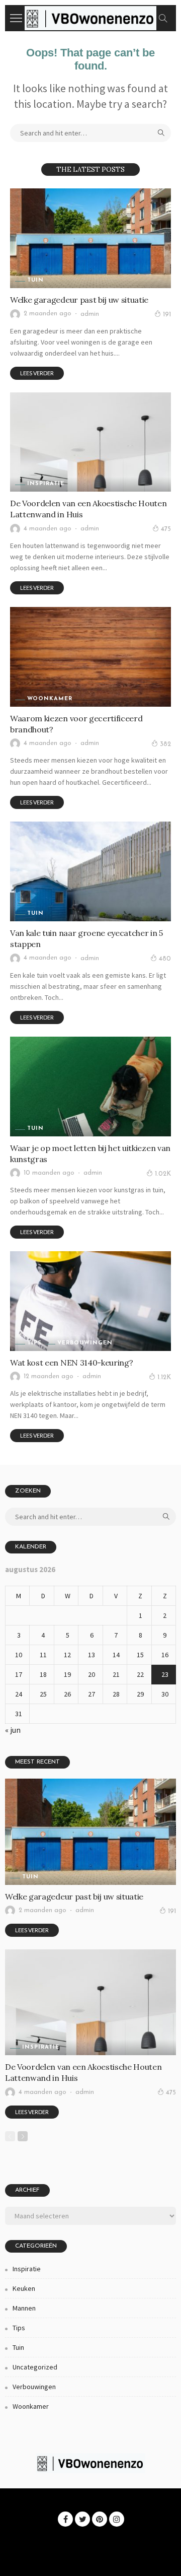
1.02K (163, 1174)
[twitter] (82, 2519)
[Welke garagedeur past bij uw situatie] (90, 238)
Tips (34, 1343)
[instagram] (117, 2519)
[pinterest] (100, 2519)
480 (165, 959)
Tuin (35, 280)
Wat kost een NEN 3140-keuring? (71, 1363)
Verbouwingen (85, 1343)
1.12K (164, 1377)
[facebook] (65, 2519)
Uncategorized (35, 2367)
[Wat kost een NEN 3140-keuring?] (90, 1301)
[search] (163, 18)
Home (23, 2539)
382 (165, 744)
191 (167, 315)
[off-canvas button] (16, 18)
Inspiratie (46, 484)
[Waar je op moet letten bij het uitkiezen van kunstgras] (90, 1087)
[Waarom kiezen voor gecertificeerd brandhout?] (90, 657)
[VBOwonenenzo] (90, 17)
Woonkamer (50, 699)
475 (166, 529)
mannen (24, 2308)
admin (90, 314)
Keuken (24, 2288)
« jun (13, 1730)
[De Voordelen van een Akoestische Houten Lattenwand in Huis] (90, 442)
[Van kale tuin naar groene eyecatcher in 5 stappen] (90, 871)
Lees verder (37, 373)
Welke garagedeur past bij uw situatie (79, 300)
